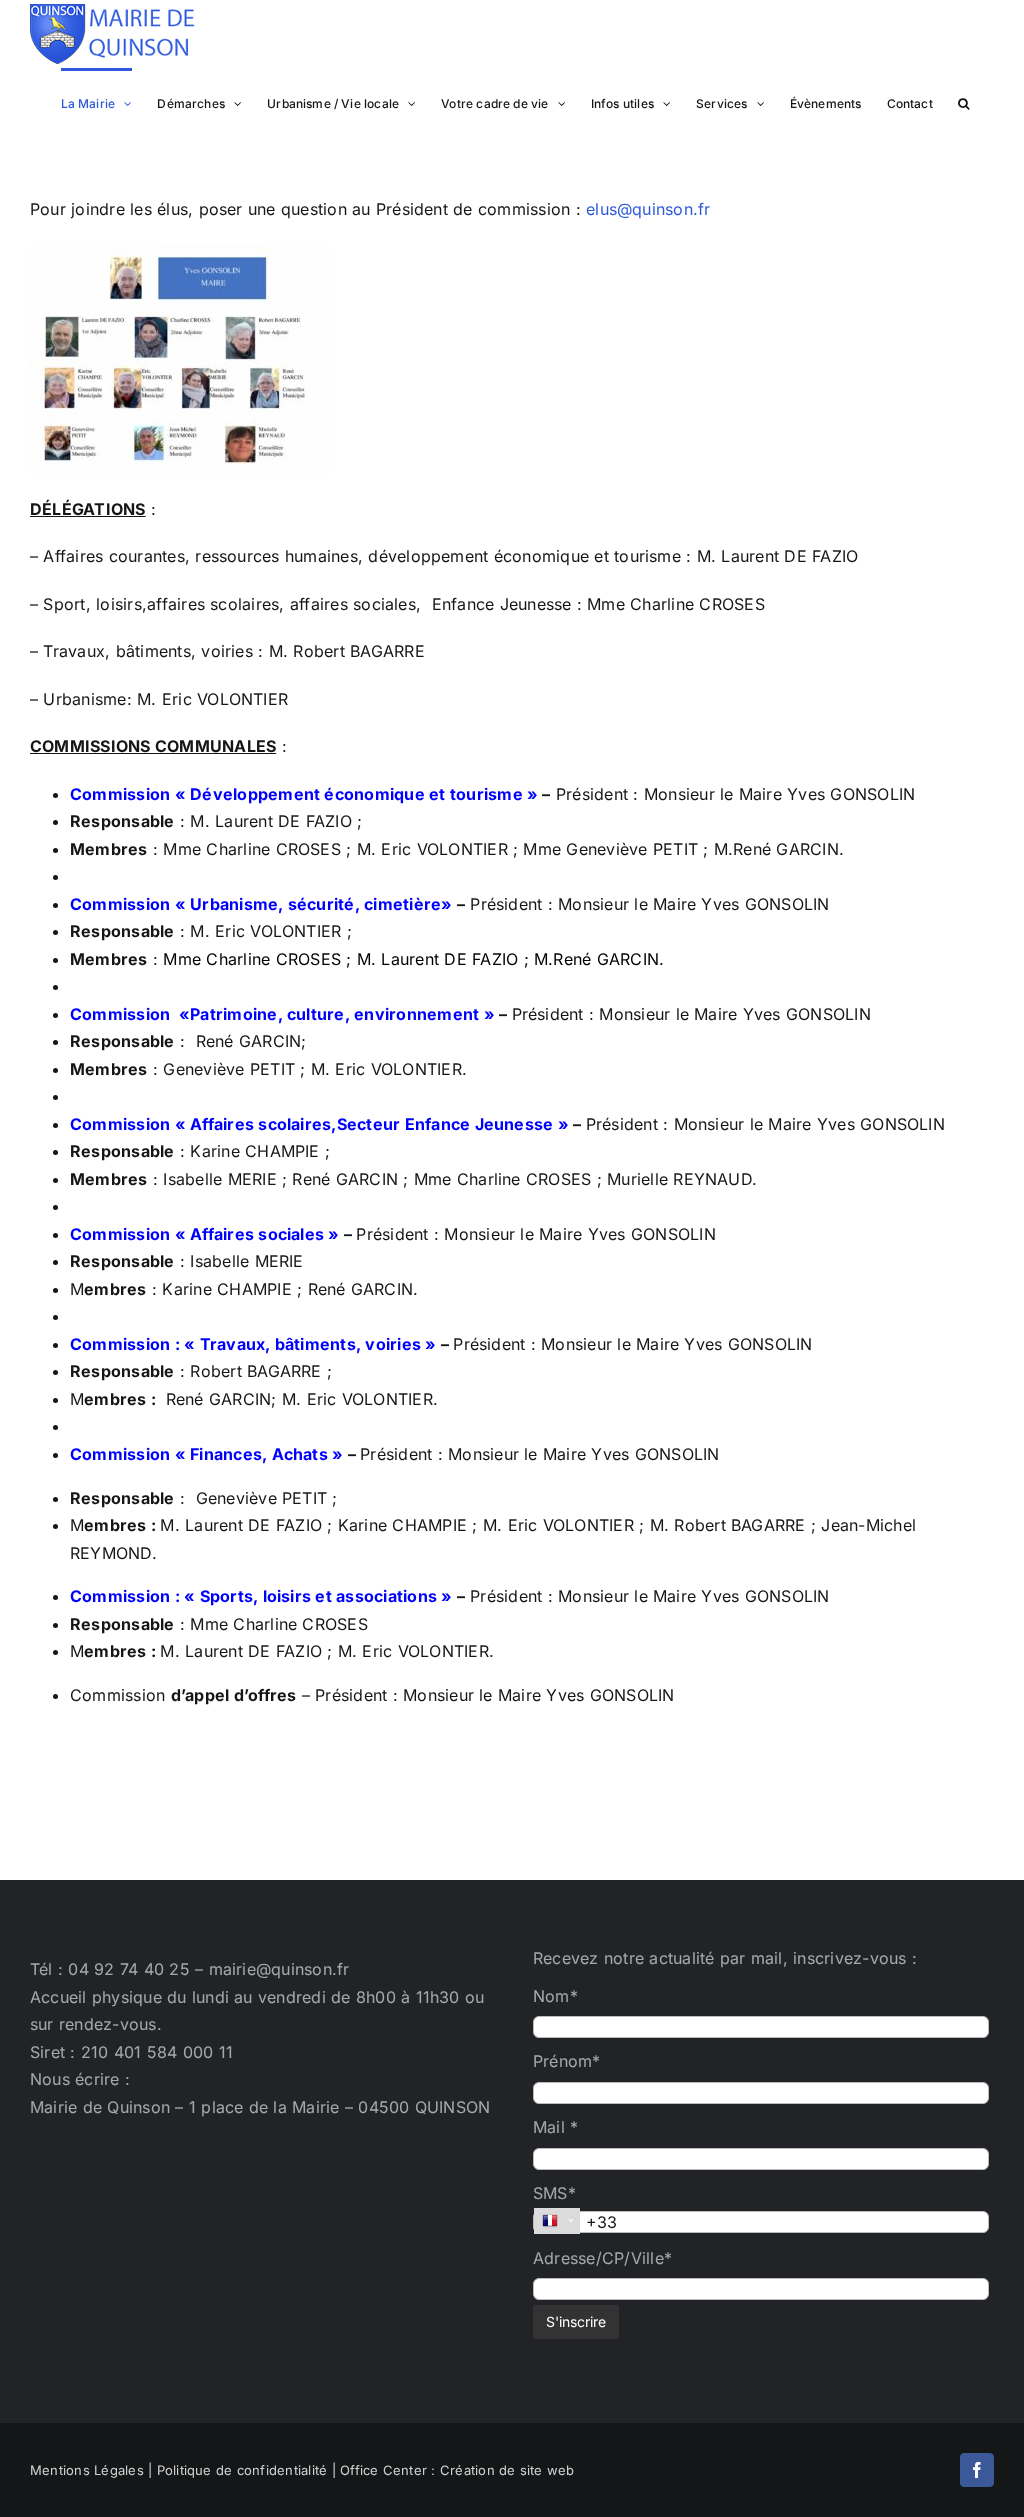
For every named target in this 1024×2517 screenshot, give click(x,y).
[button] (963, 102)
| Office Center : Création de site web (453, 2470)
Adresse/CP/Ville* (602, 2258)
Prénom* (567, 2061)
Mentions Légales (87, 2470)
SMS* (554, 2193)
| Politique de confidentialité (237, 2470)
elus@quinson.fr (648, 209)
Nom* (555, 1996)
